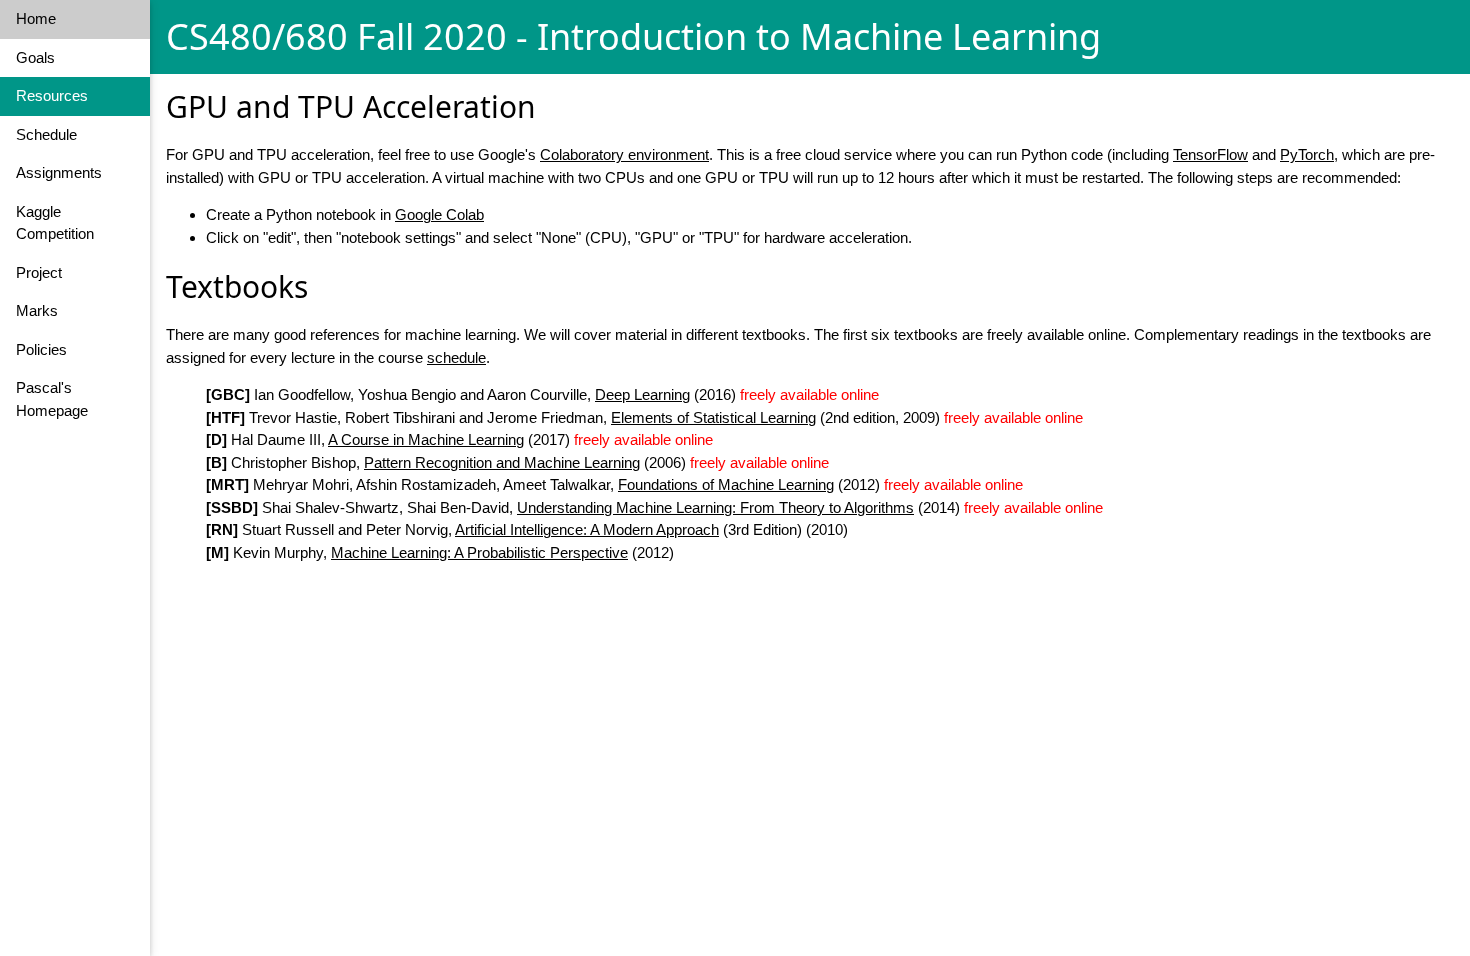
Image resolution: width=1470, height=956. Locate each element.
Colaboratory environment (624, 154)
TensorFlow (1210, 154)
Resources (52, 95)
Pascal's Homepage (52, 399)
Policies (41, 349)
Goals (35, 57)
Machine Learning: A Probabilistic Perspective (479, 552)
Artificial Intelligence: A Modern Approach (587, 529)
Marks (37, 310)
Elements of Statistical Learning (713, 417)
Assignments (59, 172)
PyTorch (1307, 154)
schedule (456, 357)
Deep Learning (642, 394)
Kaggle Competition (55, 223)
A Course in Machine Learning (426, 439)
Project (39, 272)
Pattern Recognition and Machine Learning (502, 462)
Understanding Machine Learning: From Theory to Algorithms (715, 507)
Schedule (46, 134)
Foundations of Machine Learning (726, 484)
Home (36, 18)
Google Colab (439, 214)
